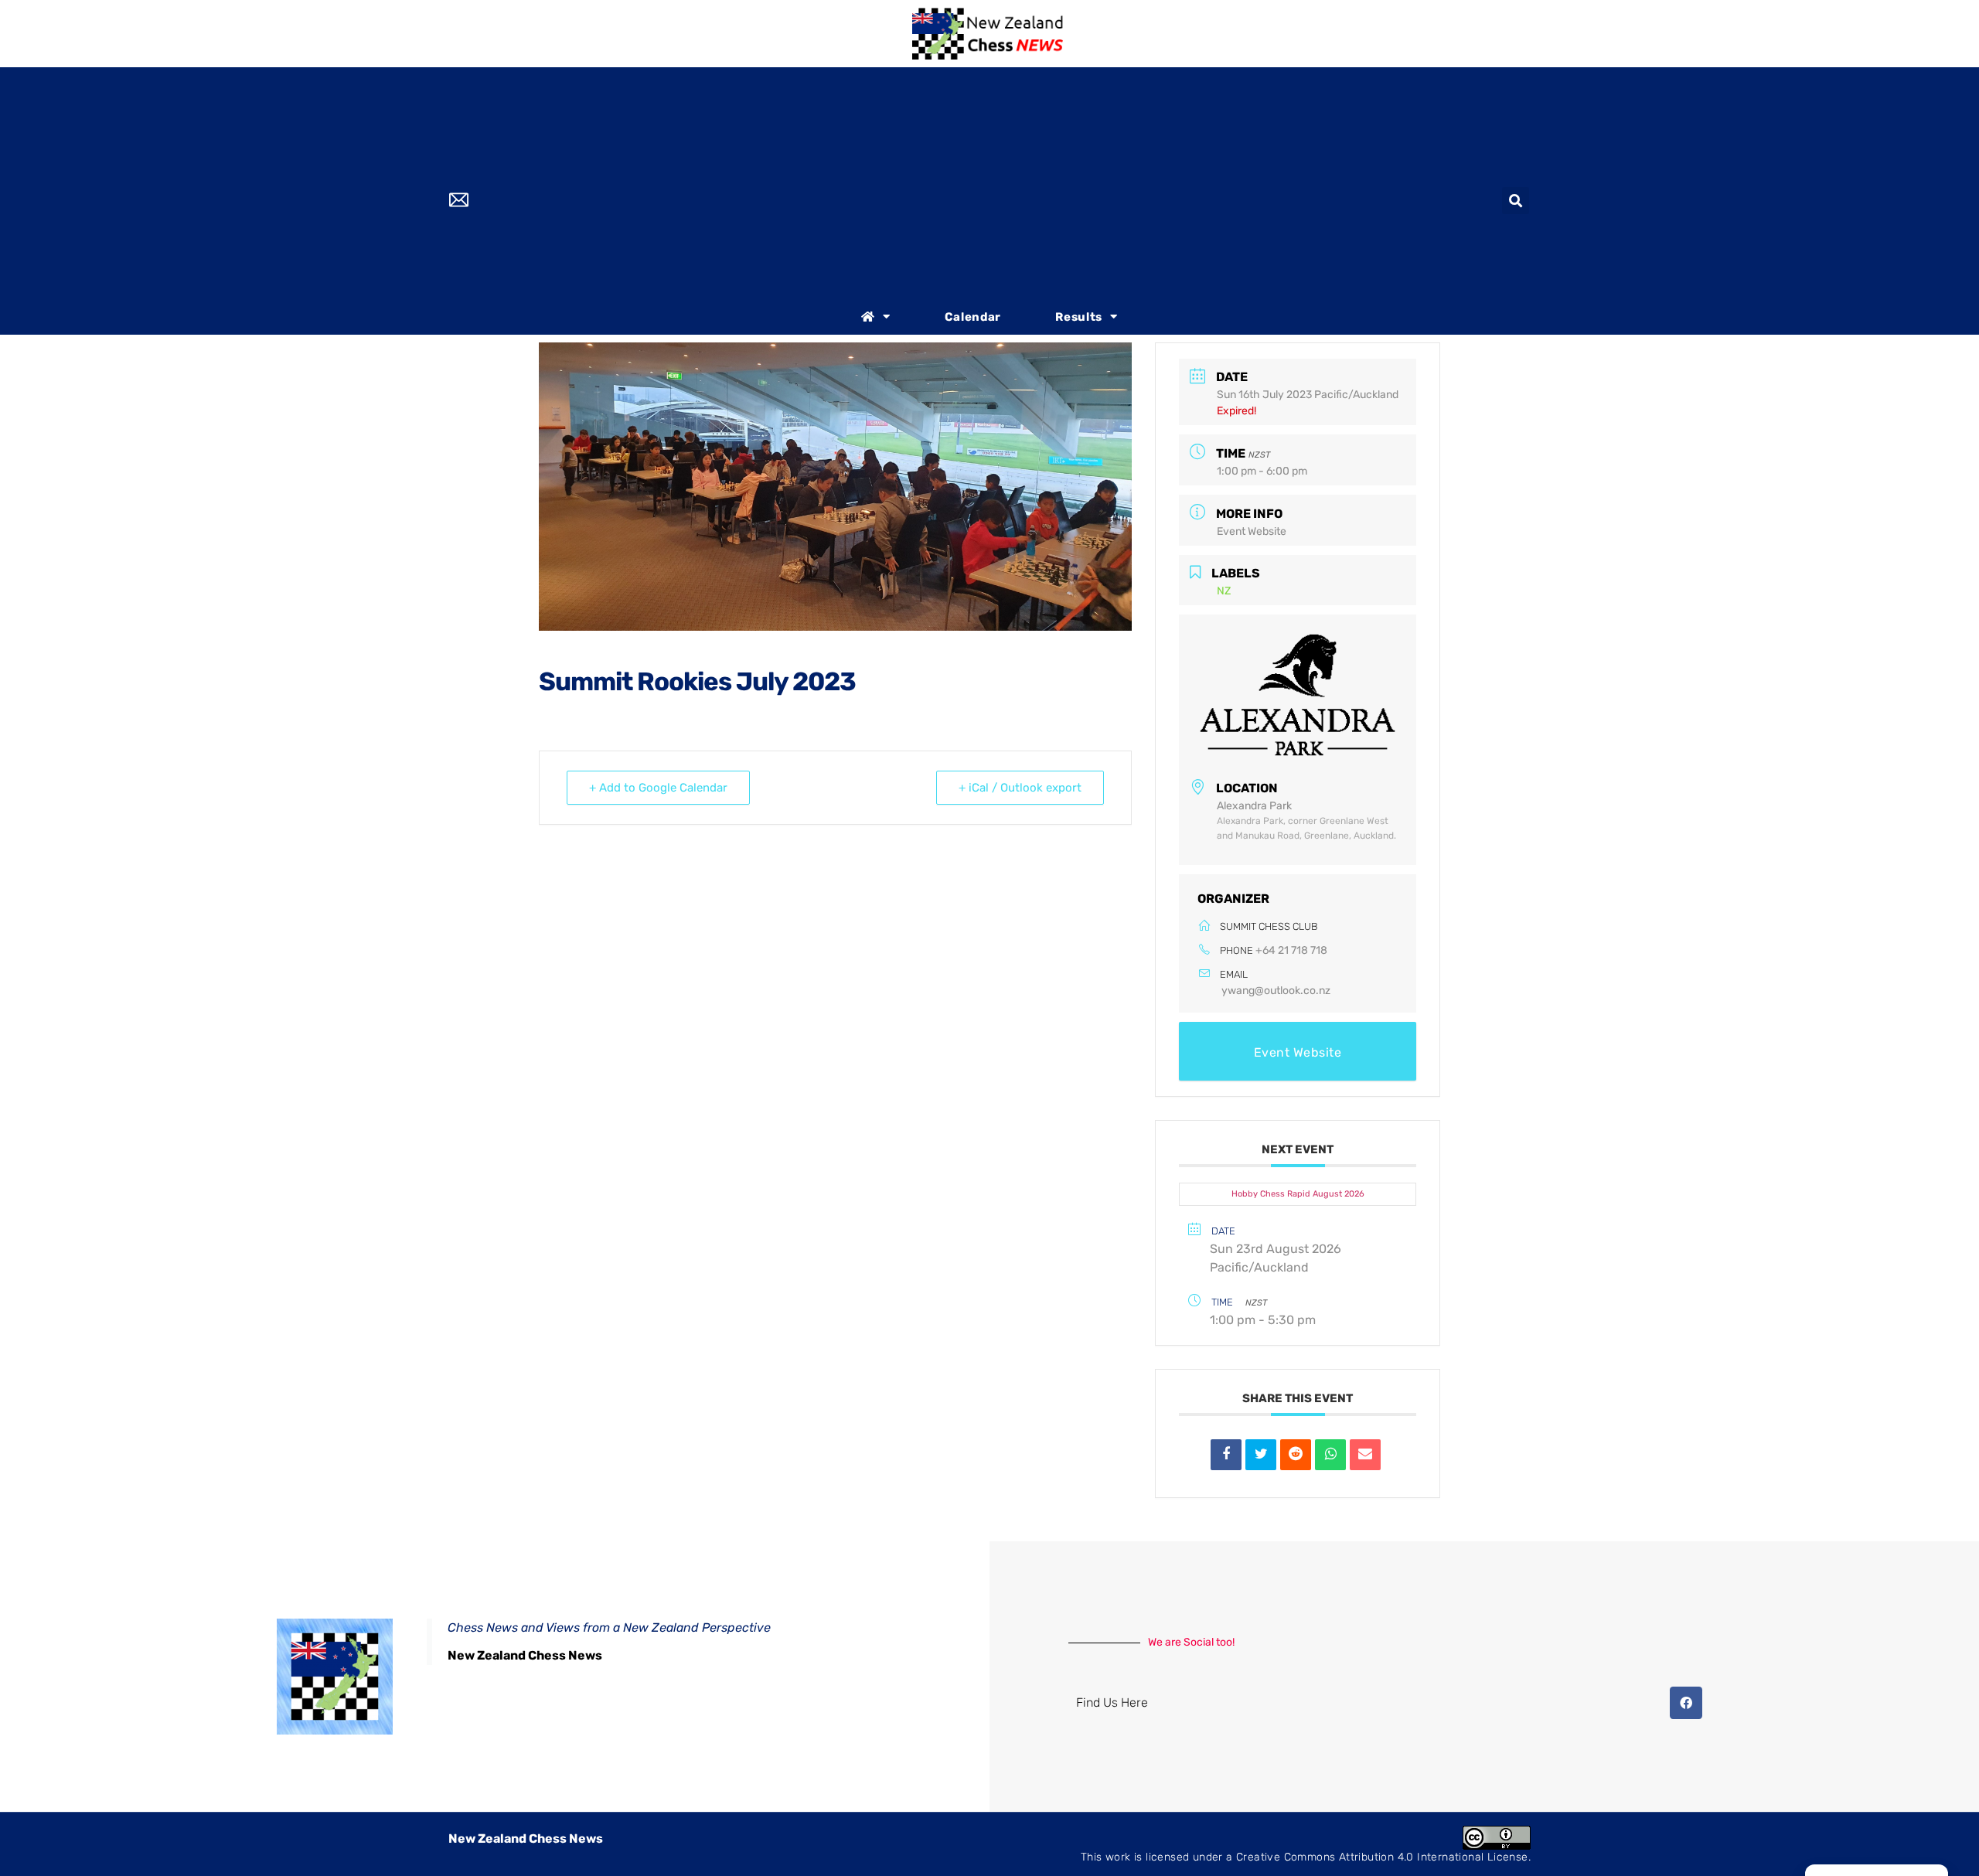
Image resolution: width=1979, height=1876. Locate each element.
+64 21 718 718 (1291, 950)
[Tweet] (1261, 1455)
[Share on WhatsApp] (1330, 1455)
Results (1079, 317)
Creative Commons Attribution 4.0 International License (1382, 1857)
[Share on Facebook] (1226, 1455)
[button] (1516, 201)
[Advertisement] (989, 183)
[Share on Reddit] (1296, 1455)
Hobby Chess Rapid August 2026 (1298, 1194)
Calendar (973, 317)
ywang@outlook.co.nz (1276, 991)
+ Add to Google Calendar (658, 788)
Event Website (1252, 531)
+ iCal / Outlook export (1020, 788)
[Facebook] (1686, 1703)
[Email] (1365, 1455)
